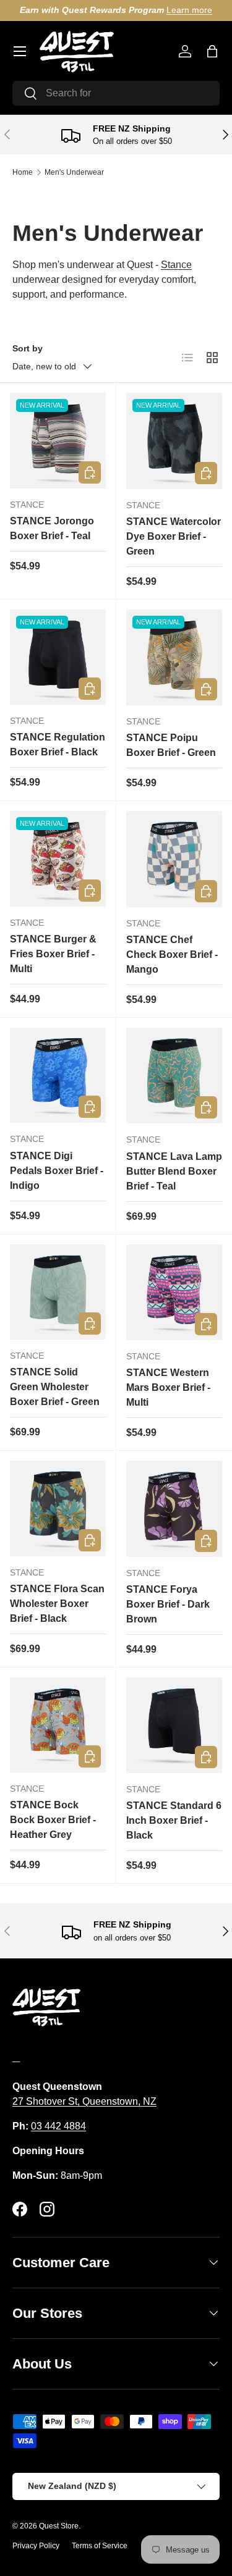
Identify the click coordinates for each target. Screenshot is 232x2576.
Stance (176, 265)
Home (23, 172)
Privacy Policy (36, 2546)
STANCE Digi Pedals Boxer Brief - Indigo (57, 1171)
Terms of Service (100, 2546)
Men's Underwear (74, 172)
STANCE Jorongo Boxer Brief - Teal (52, 528)
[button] (212, 51)
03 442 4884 (58, 2126)
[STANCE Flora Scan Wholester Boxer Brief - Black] (58, 1508)
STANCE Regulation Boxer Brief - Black (58, 745)
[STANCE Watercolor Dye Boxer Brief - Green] (174, 441)
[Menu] (20, 51)
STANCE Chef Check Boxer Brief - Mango (172, 954)
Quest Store (59, 2526)
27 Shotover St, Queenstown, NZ (84, 2101)
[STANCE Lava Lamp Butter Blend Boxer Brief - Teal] (174, 1076)
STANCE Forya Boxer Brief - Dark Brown (168, 1604)
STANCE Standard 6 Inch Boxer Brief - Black (174, 1820)
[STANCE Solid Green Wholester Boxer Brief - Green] (58, 1292)
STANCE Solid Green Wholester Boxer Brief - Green (55, 1387)
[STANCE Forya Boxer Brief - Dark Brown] (174, 1509)
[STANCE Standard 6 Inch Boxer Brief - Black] (174, 1726)
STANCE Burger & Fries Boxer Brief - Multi (53, 954)
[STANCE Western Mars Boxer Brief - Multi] (174, 1293)
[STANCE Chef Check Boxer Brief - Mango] (174, 859)
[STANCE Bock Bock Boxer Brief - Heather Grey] (58, 1725)
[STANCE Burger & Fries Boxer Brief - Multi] (58, 859)
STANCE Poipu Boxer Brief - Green (171, 745)
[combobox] (116, 93)
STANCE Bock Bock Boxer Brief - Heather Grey (53, 1820)
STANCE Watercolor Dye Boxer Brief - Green (174, 536)
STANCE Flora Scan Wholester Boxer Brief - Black (57, 1604)
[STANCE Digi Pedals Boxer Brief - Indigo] (58, 1076)
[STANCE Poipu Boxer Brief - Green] (174, 658)
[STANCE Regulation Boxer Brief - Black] (58, 657)
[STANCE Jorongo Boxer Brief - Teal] (58, 441)
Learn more (189, 10)
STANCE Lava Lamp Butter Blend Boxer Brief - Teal (174, 1171)
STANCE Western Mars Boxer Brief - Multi (168, 1387)
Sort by (28, 348)
